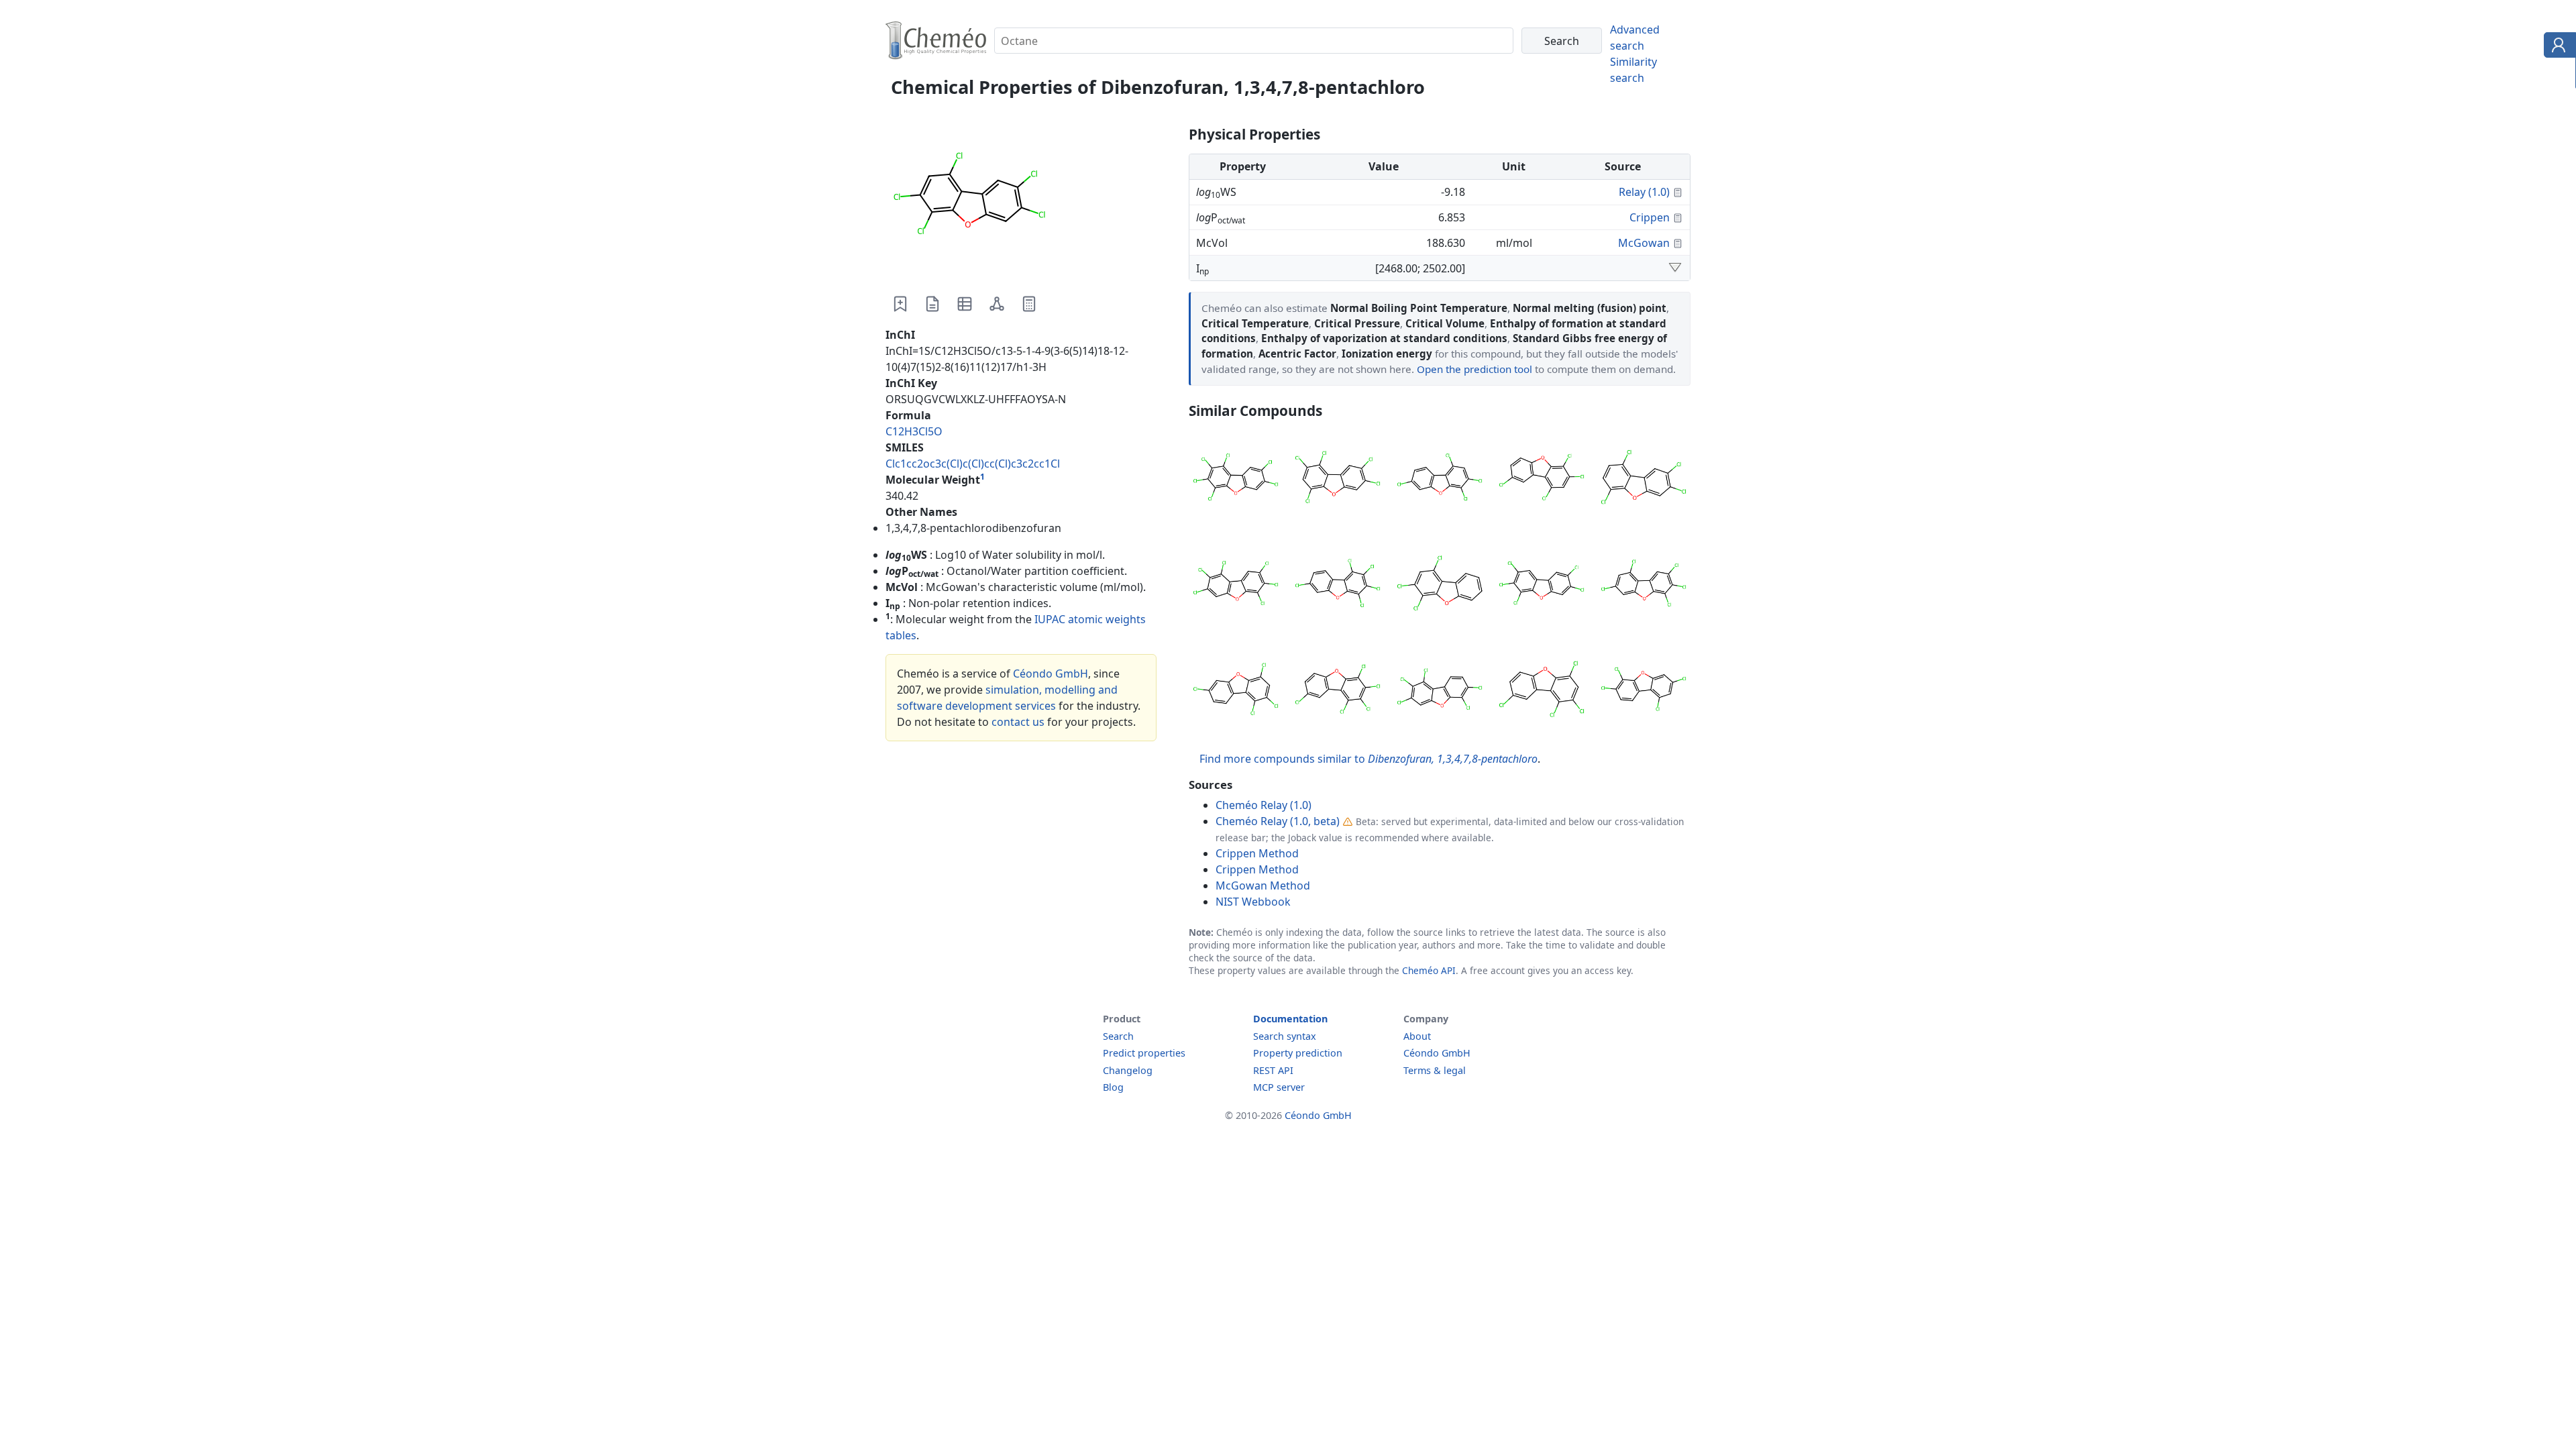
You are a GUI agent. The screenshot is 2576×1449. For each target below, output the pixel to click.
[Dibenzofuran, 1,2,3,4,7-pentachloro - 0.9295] (1338, 585)
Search (1118, 1036)
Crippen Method (1257, 853)
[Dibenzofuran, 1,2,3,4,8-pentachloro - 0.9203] (1338, 691)
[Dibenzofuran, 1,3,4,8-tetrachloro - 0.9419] (1542, 479)
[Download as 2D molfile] (997, 304)
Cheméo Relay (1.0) (1264, 805)
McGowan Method (1263, 885)
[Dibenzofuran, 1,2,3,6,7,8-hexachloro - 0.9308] (1236, 585)
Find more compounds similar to (1368, 759)
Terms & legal (1435, 1070)
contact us (1018, 722)
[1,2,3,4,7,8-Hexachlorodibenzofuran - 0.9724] (1236, 479)
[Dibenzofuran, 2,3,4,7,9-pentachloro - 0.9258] (1644, 585)
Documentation (1290, 1019)
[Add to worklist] (900, 304)
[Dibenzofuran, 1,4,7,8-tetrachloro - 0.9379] (1644, 479)
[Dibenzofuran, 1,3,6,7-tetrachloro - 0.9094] (1644, 691)
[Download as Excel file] (965, 304)
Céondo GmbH (1051, 674)
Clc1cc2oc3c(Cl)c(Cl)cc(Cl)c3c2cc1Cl (973, 464)
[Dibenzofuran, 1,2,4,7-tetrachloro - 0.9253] (1236, 691)
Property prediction (1298, 1053)
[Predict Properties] (1029, 304)
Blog (1113, 1087)
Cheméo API (1429, 970)
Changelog (1128, 1070)
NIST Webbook (1253, 902)
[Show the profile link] (2557, 47)
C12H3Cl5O (914, 431)
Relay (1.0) (1644, 192)
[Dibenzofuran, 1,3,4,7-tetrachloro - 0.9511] (1440, 479)
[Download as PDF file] (932, 304)
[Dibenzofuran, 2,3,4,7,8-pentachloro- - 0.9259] (1542, 585)
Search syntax (1285, 1036)
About (1417, 1036)
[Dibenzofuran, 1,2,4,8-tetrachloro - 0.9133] (1542, 691)
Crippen (1650, 217)
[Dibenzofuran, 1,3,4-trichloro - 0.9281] (1440, 585)
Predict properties (1144, 1053)
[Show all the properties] (1675, 268)
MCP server (1279, 1087)
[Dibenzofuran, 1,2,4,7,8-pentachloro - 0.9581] (1338, 479)
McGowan (1644, 243)
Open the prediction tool (1474, 369)
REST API (1273, 1070)
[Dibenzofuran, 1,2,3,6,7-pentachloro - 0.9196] (1440, 691)
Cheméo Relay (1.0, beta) (1278, 821)
